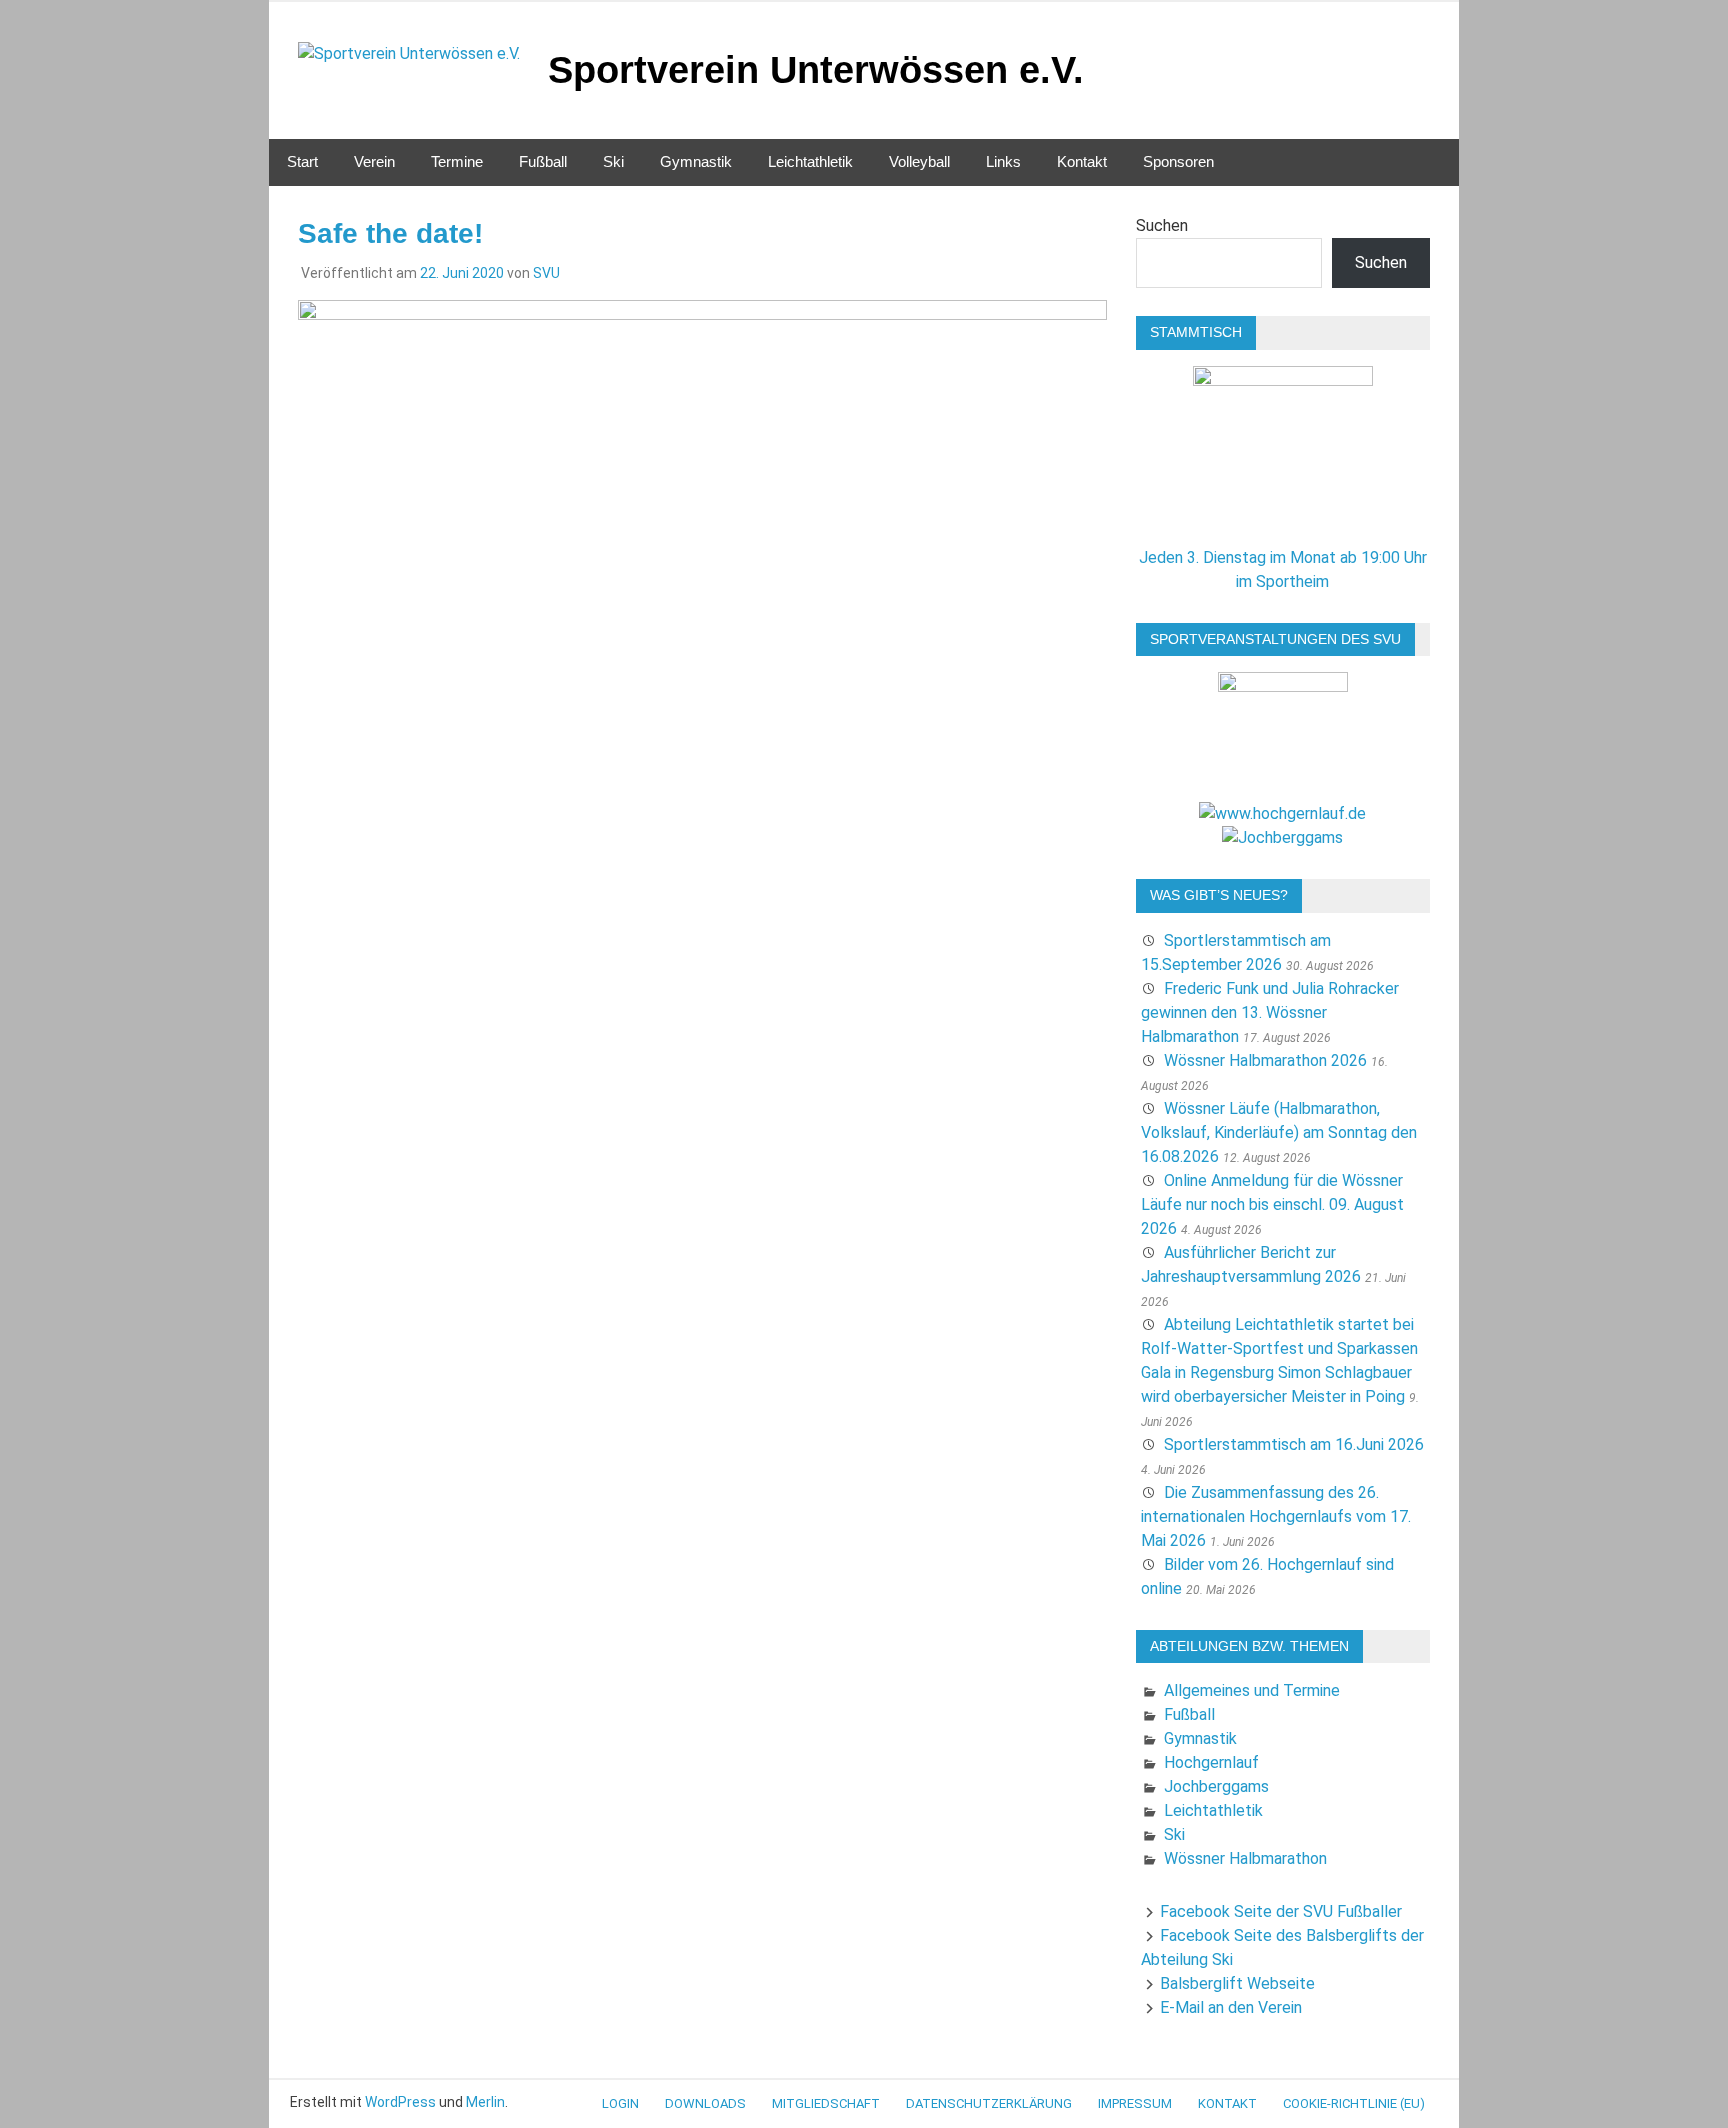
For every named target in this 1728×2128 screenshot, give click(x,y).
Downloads (705, 2103)
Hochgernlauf (1211, 1762)
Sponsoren (1178, 161)
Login (620, 2103)
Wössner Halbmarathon (1245, 1858)
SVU (546, 273)
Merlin (485, 2102)
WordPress (400, 2102)
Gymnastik (696, 161)
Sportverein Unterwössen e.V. (816, 70)
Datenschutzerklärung (989, 2103)
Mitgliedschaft (826, 2103)
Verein (374, 161)
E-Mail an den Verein (1231, 2007)
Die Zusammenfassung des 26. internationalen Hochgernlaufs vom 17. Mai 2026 (1276, 1516)
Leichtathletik (810, 161)
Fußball (543, 161)
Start (302, 161)
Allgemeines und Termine (1252, 1690)
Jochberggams (1216, 1786)
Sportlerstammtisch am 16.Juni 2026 (1294, 1444)
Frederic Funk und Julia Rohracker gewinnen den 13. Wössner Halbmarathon (1270, 1012)
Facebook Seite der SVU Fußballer (1281, 1911)
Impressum (1135, 2103)
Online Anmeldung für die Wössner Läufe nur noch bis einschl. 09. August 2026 (1272, 1204)
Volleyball (919, 161)
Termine (457, 161)
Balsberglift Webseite (1237, 1983)
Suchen (1162, 225)
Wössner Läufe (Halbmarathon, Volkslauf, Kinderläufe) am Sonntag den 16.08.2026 (1279, 1132)
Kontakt (1082, 161)
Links (1003, 161)
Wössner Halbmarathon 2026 (1265, 1060)
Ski (613, 161)
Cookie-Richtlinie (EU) (1354, 2103)
